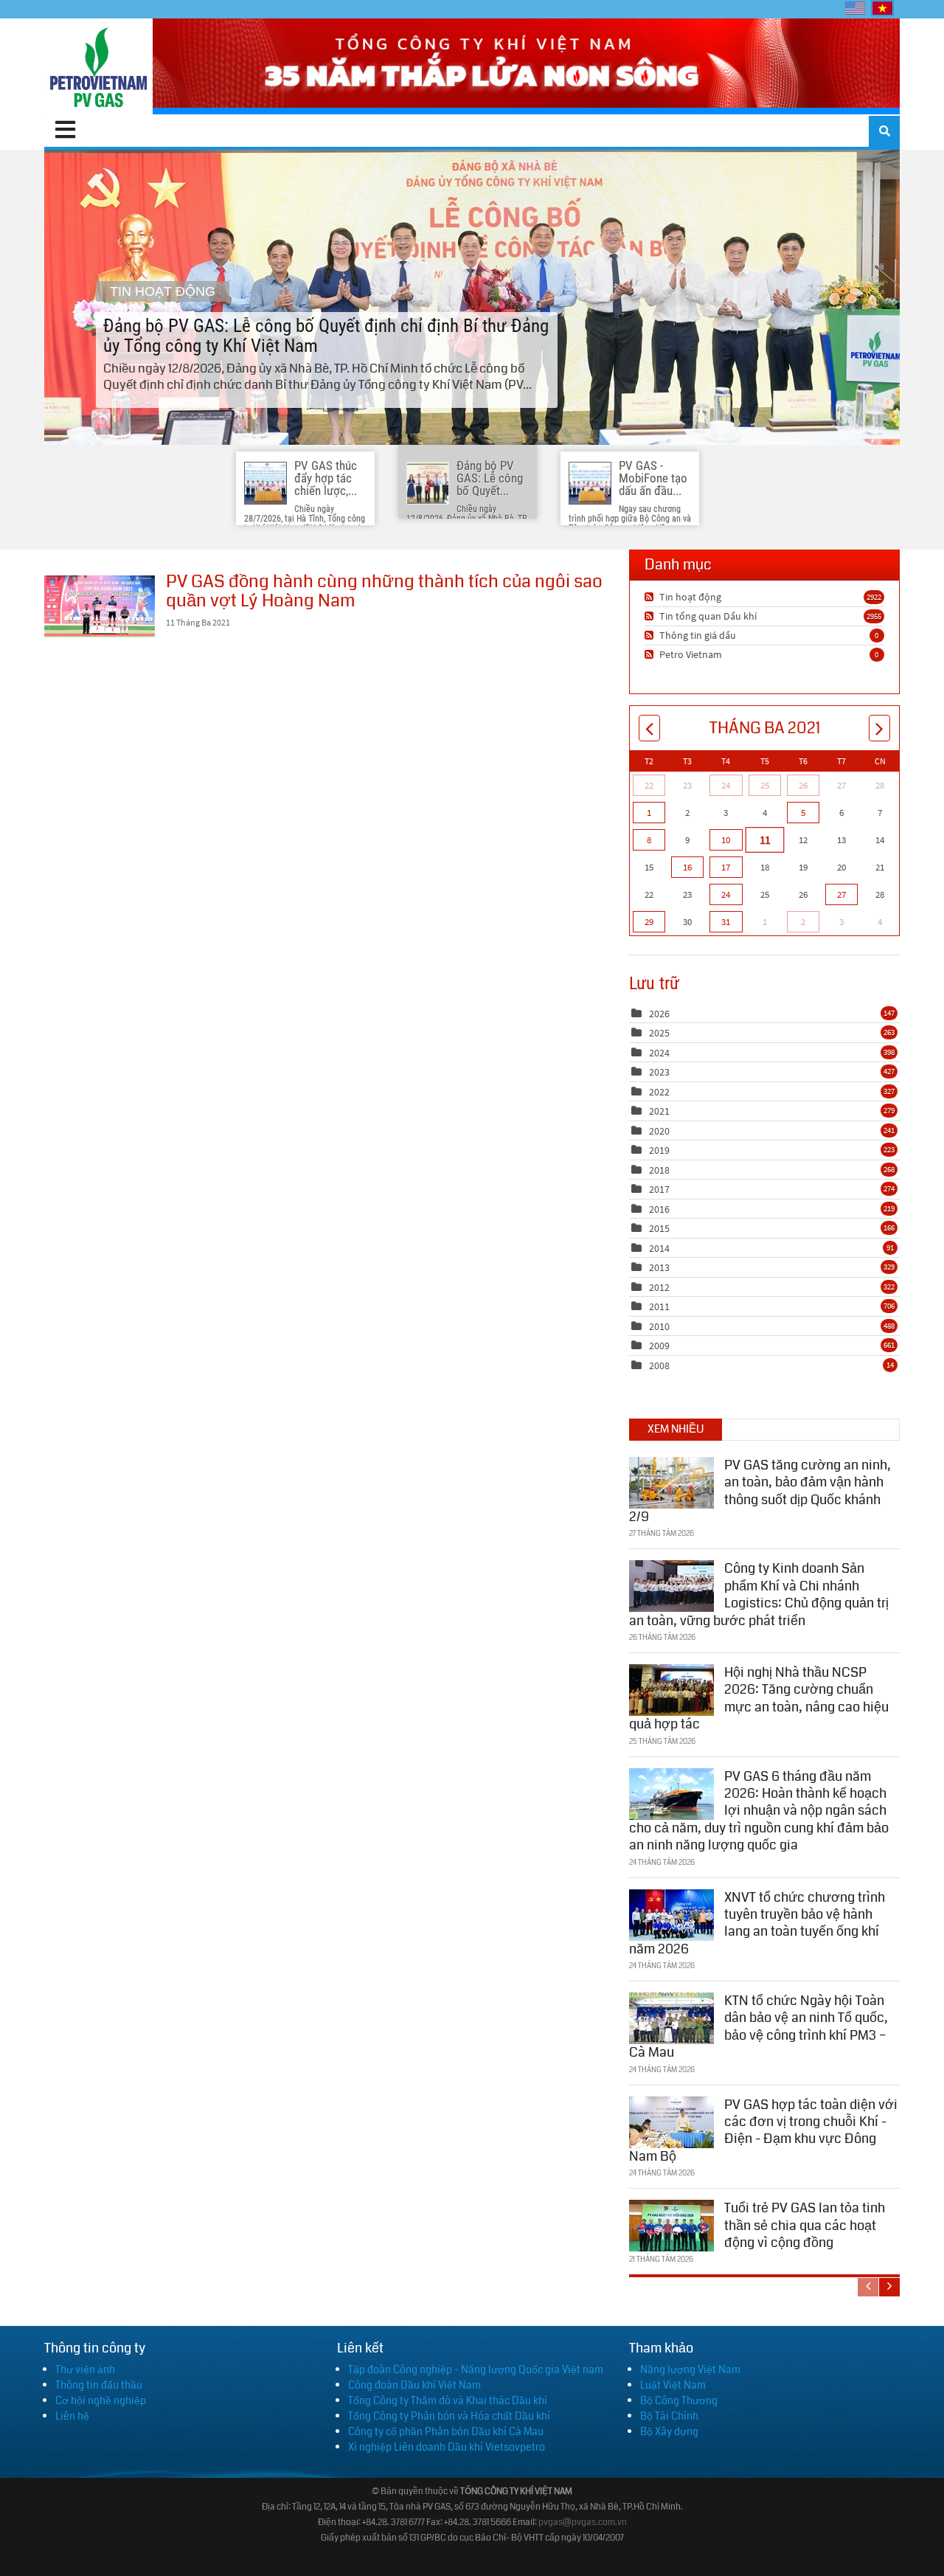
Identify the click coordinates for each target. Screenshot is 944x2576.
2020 (659, 1131)
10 (726, 840)
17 (726, 867)
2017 (659, 1189)
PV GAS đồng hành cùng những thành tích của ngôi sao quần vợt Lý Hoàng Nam (100, 606)
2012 (659, 1287)
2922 (874, 597)
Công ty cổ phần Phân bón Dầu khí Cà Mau (446, 2431)
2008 (659, 1365)
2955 (874, 616)
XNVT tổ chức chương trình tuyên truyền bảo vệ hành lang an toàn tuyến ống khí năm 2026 (757, 1923)
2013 (659, 1267)
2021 (659, 1111)
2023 (659, 1072)
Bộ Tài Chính (669, 2416)
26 (803, 785)
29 (649, 922)
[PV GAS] (98, 66)
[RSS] (651, 597)
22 (649, 785)
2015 (659, 1228)
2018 (659, 1170)
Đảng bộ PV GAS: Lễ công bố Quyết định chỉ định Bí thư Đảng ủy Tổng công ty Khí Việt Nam (472, 297)
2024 (659, 1053)
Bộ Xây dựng (669, 2431)
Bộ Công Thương (679, 2400)
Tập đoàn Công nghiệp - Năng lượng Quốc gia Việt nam (476, 2369)
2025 (659, 1033)
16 (687, 867)
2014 (659, 1248)
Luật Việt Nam (673, 2385)
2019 (659, 1150)
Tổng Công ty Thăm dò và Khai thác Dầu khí (448, 2400)
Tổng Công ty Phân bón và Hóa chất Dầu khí (449, 2416)
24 (726, 785)
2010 (659, 1326)
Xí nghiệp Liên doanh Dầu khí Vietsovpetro (447, 2447)
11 (764, 839)
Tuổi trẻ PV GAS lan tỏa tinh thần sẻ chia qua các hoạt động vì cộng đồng (805, 2225)
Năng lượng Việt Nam (690, 2369)
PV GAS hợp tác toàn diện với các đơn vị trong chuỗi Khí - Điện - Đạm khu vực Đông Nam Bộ (763, 2130)
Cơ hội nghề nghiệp (101, 2400)
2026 (659, 1014)
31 (726, 922)
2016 (659, 1209)
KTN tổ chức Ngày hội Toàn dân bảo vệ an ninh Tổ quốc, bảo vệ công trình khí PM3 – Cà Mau (759, 2026)
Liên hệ (72, 2416)
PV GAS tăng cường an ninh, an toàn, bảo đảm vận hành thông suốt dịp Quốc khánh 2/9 (760, 1491)
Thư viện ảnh (85, 2369)
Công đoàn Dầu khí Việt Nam (414, 2385)
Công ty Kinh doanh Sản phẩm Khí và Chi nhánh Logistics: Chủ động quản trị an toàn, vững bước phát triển (759, 1594)
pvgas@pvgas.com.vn (583, 2523)
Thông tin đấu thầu (99, 2385)
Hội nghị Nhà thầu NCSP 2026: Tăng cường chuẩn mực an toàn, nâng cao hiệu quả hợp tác (759, 1698)
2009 (659, 1346)
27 (841, 894)
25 (765, 785)
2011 (659, 1306)
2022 (659, 1092)
